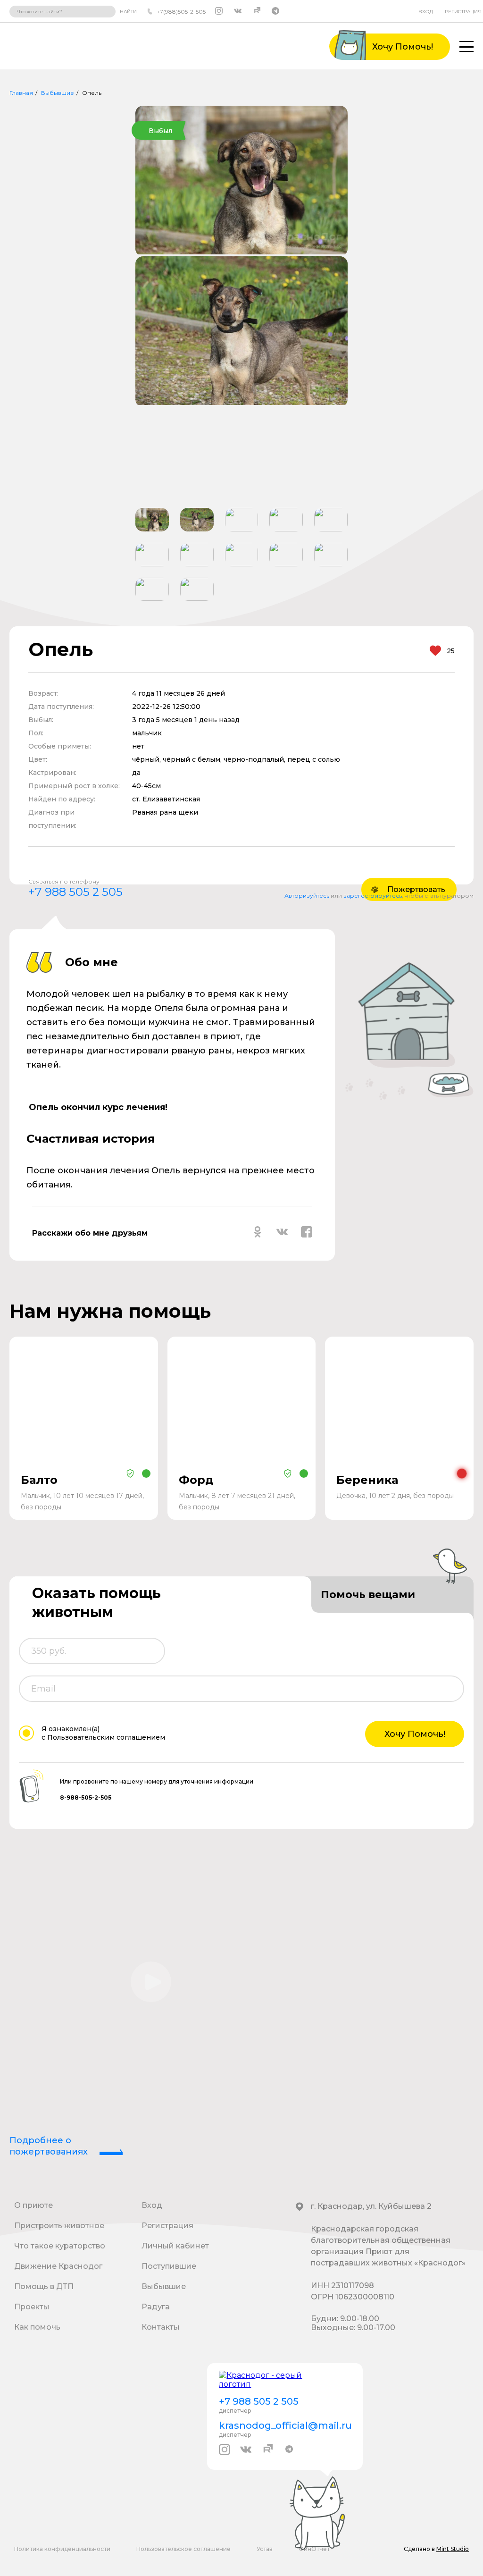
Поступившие (169, 2266)
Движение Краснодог (58, 2266)
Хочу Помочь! (415, 1734)
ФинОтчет (314, 2549)
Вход (426, 12)
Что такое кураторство (60, 2246)
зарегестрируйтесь (373, 896)
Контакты (161, 2327)
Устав (265, 2549)
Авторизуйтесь (307, 896)
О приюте (33, 2205)
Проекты (32, 2307)
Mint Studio (453, 2549)
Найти (128, 12)
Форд (196, 1480)
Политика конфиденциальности (62, 2549)
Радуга (156, 2307)
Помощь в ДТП (44, 2286)
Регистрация (463, 12)
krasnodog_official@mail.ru (285, 2425)
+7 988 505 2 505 (75, 892)
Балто (39, 1480)
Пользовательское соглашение (183, 2549)
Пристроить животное (59, 2226)
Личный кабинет (175, 2246)
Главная (21, 93)
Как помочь (37, 2327)
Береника (367, 1480)
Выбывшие (58, 93)
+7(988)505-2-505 (181, 12)
